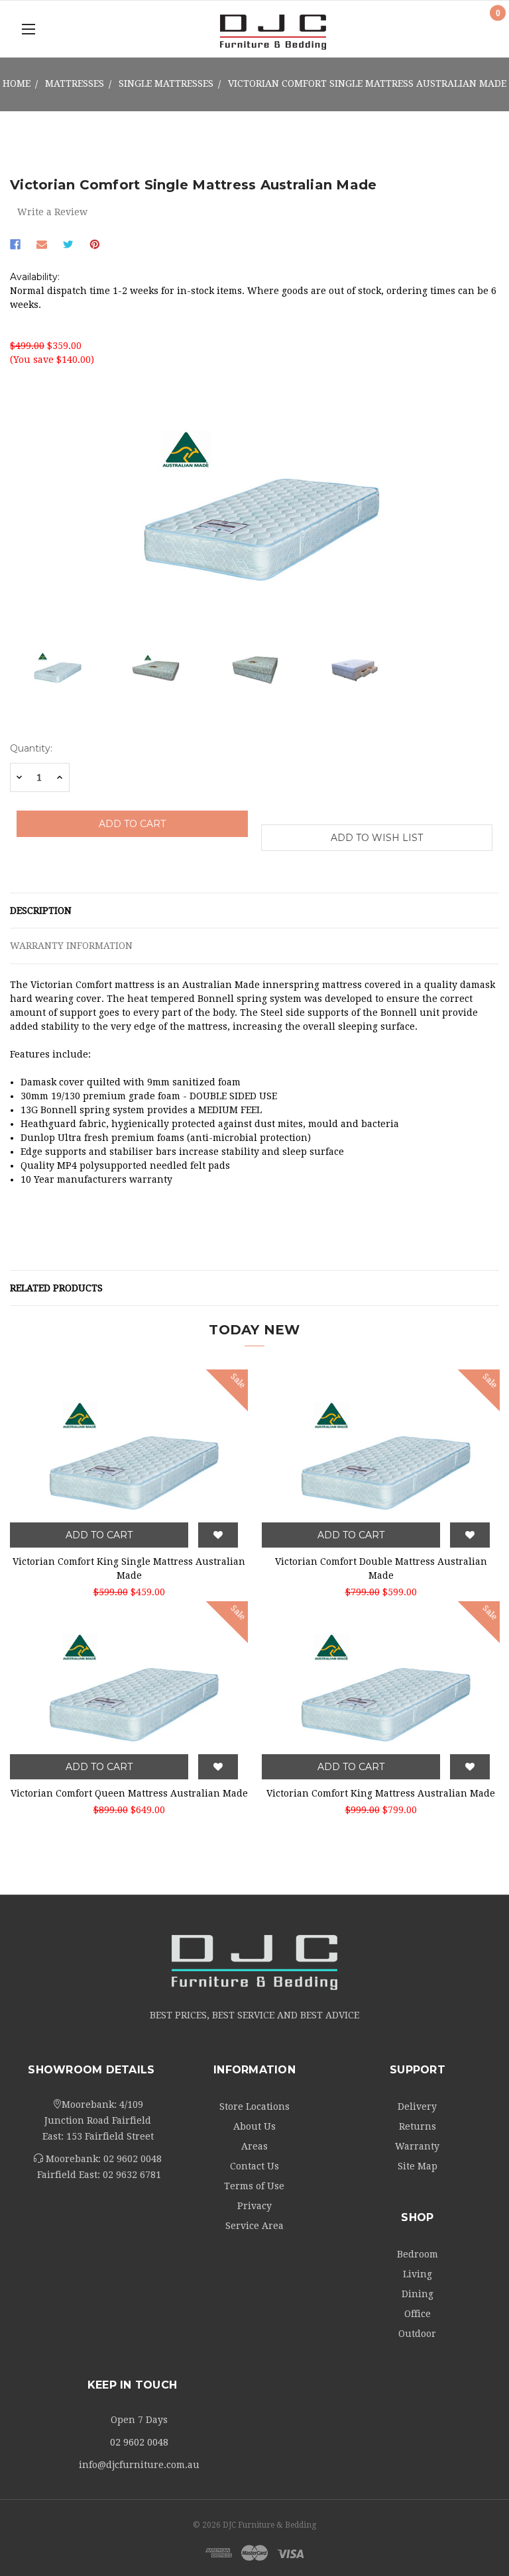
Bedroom (418, 2254)
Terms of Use (254, 2186)
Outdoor (417, 2334)
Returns (418, 2126)
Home (17, 83)
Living (418, 2274)
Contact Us (254, 2166)
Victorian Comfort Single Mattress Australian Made (367, 83)
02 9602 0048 (133, 2159)
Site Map (418, 2166)
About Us (254, 2126)
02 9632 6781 (132, 2175)
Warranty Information (71, 946)
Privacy (254, 2206)
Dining (418, 2294)
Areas (254, 2146)
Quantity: (31, 748)
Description (41, 911)
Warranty (417, 2146)
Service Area (254, 2226)
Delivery (417, 2106)
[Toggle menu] (28, 29)
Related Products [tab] (56, 1288)
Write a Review (52, 212)
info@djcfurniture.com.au (139, 2465)
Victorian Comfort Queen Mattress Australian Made (129, 1793)
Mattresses (75, 83)
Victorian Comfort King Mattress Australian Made (381, 1793)
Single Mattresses (166, 83)
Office (418, 2314)
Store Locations (254, 2106)
